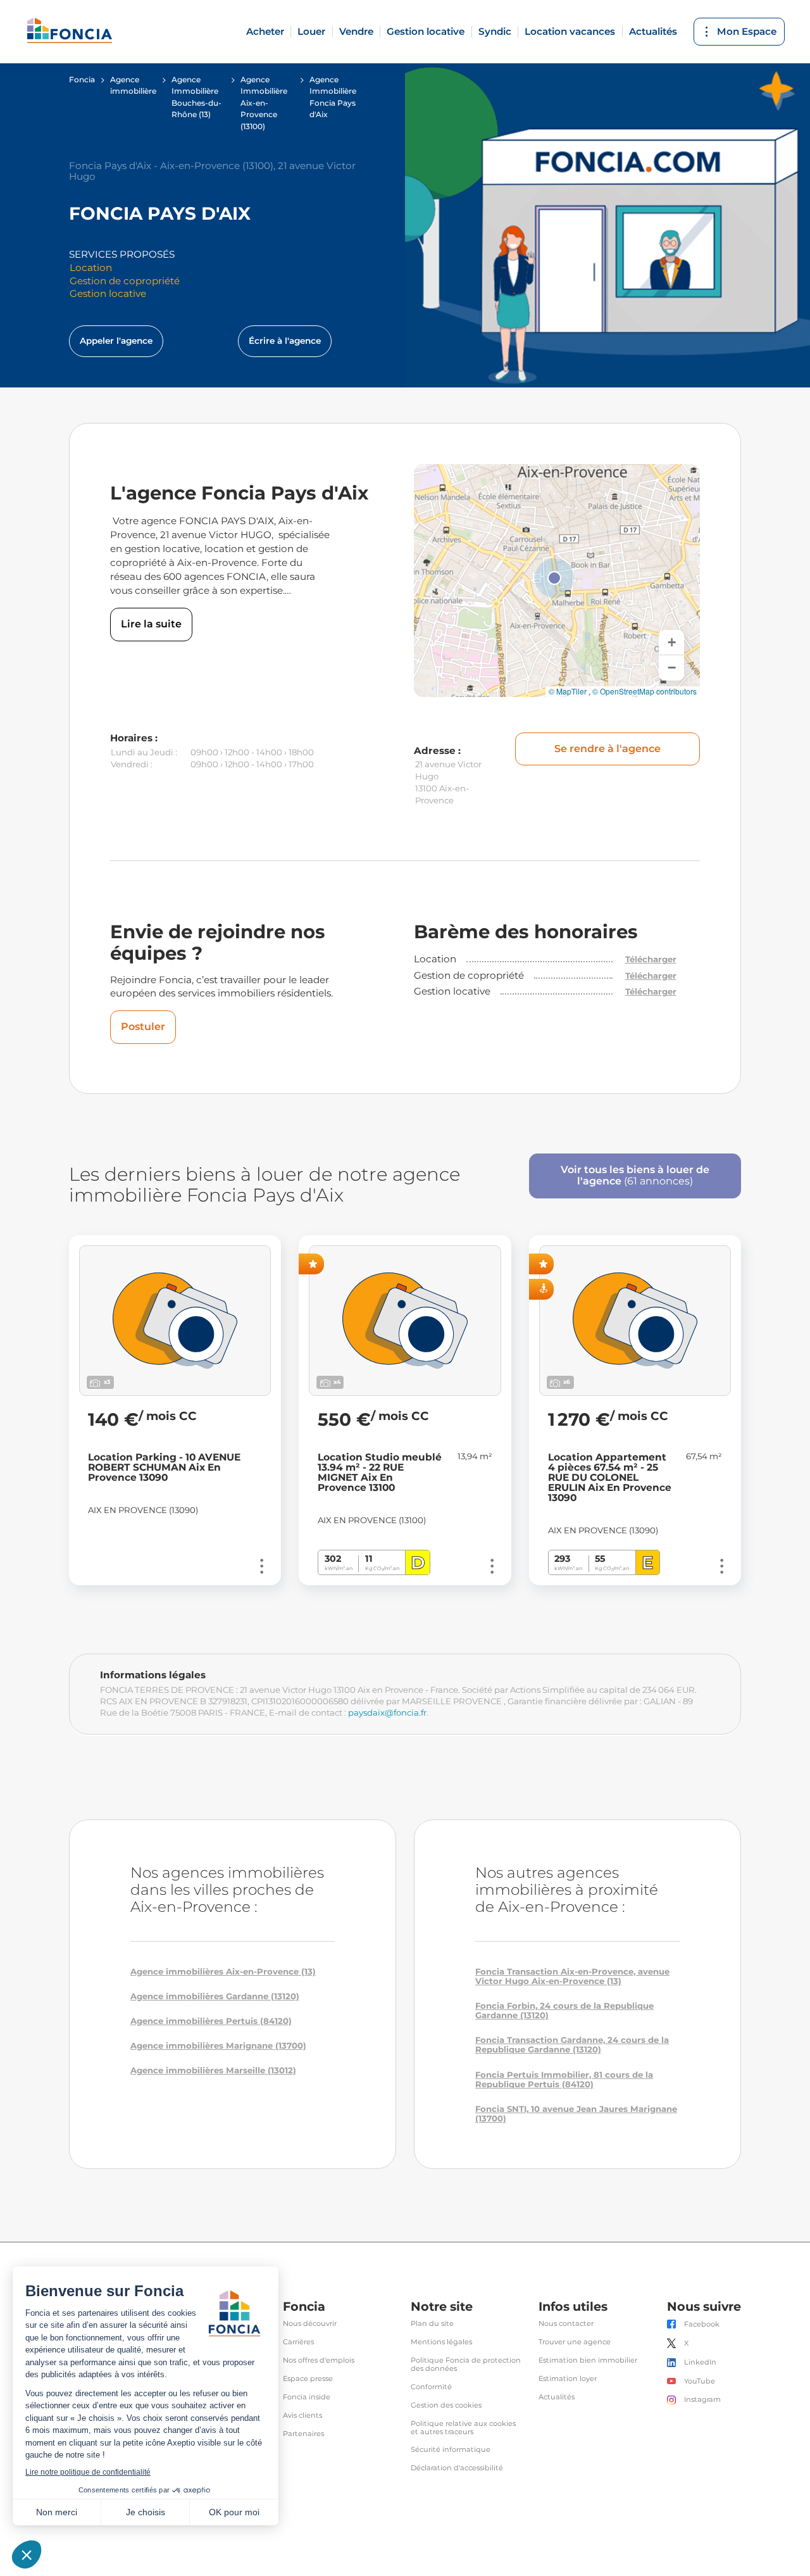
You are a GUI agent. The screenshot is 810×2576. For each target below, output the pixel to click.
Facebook (702, 2324)
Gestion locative (426, 31)
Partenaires (303, 2434)
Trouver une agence (575, 2342)
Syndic (495, 31)
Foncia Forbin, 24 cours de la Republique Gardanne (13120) (564, 2011)
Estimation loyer (568, 2379)
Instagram (702, 2400)
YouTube (700, 2381)
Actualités (653, 31)
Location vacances (570, 31)
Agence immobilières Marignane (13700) (218, 2046)
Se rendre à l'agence (607, 749)
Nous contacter (566, 2324)
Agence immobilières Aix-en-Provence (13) (223, 1972)
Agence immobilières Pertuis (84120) (211, 2021)
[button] (554, 578)
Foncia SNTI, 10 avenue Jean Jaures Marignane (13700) (576, 2114)
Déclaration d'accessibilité (457, 2468)
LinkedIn (700, 2362)
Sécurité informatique (451, 2450)
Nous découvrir (310, 2324)
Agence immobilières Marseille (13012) (213, 2070)
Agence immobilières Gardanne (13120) (215, 1996)
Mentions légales (441, 2342)
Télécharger (651, 959)
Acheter (265, 31)
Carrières (298, 2342)
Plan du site (432, 2324)
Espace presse (308, 2379)
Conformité (431, 2387)
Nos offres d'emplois (319, 2360)
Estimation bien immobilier (588, 2360)
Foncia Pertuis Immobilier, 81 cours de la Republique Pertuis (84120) (564, 2080)
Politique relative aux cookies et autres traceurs (463, 2428)
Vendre (356, 31)
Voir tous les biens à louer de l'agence (635, 1176)
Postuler (143, 1027)
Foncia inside (307, 2397)
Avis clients (302, 2416)
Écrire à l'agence (285, 341)
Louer (311, 31)
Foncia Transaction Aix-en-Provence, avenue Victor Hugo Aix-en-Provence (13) (572, 1976)
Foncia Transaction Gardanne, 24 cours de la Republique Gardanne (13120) (572, 2045)
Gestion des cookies (446, 2405)
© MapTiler (568, 691)
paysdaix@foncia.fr (387, 1712)
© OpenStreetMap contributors (645, 691)
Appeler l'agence (116, 341)
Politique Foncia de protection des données (466, 2365)
